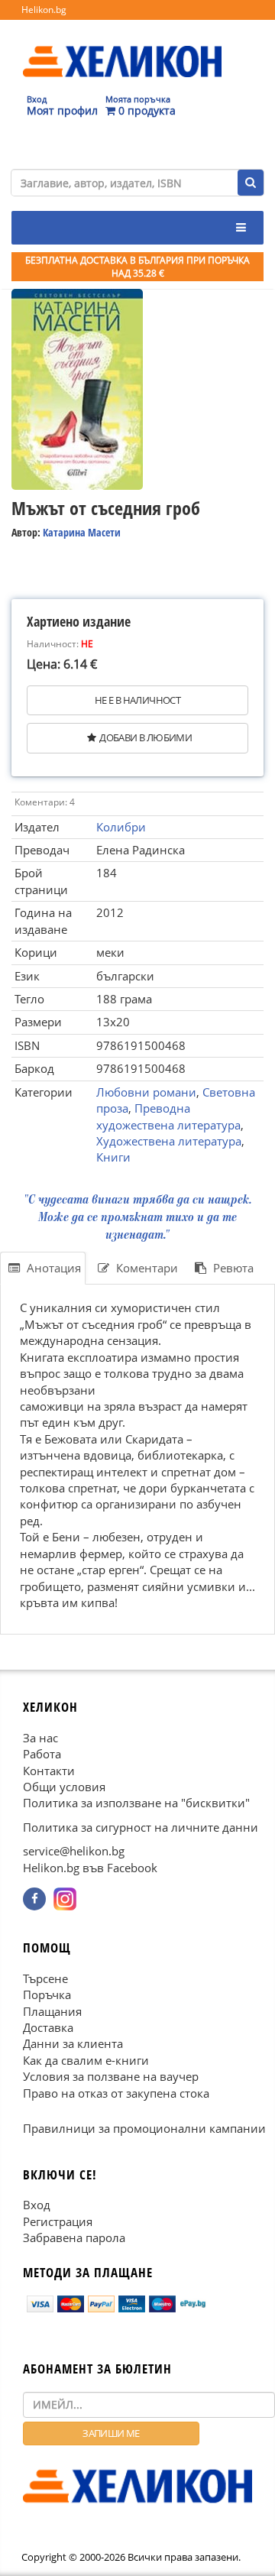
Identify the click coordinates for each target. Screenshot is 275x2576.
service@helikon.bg (74, 1851)
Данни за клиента (73, 2043)
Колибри (121, 827)
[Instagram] (65, 1899)
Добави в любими (146, 737)
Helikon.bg (44, 10)
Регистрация (58, 2221)
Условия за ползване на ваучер (111, 2076)
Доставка (48, 2027)
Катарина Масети (82, 532)
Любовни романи (146, 1092)
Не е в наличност (137, 700)
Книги (113, 1157)
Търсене (45, 1978)
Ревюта (232, 1268)
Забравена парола (74, 2237)
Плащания (52, 2011)
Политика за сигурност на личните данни (141, 1827)
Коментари (146, 1268)
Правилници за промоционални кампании (144, 2128)
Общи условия (64, 1787)
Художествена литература (169, 1141)
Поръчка (47, 1994)
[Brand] (122, 47)
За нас (40, 1737)
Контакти (49, 1770)
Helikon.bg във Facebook (90, 1867)
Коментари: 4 (45, 802)
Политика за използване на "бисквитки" (136, 1803)
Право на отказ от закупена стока (116, 2092)
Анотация (52, 1268)
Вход (37, 2205)
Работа (42, 1754)
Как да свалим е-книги (86, 2060)
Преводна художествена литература (168, 1116)
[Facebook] (34, 1899)
